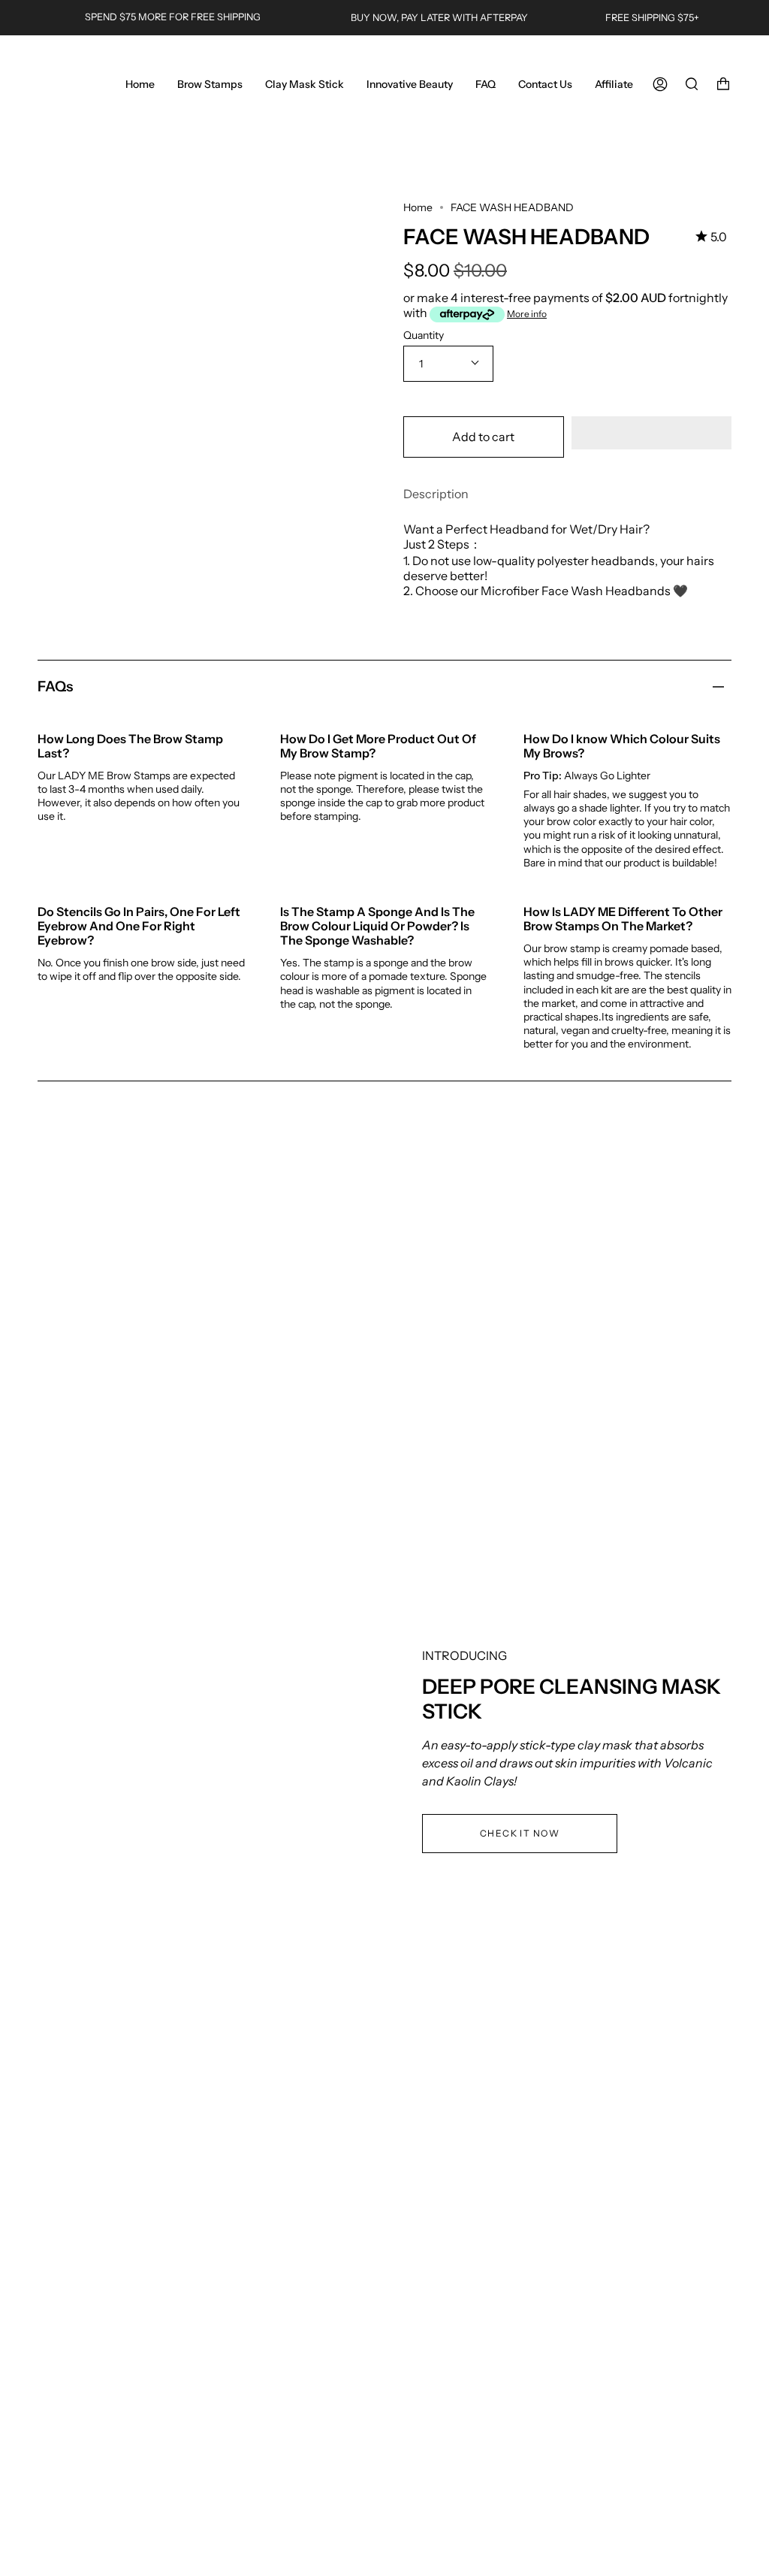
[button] (652, 433)
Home (418, 207)
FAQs (55, 686)
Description (436, 494)
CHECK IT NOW (520, 1833)
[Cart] (723, 84)
